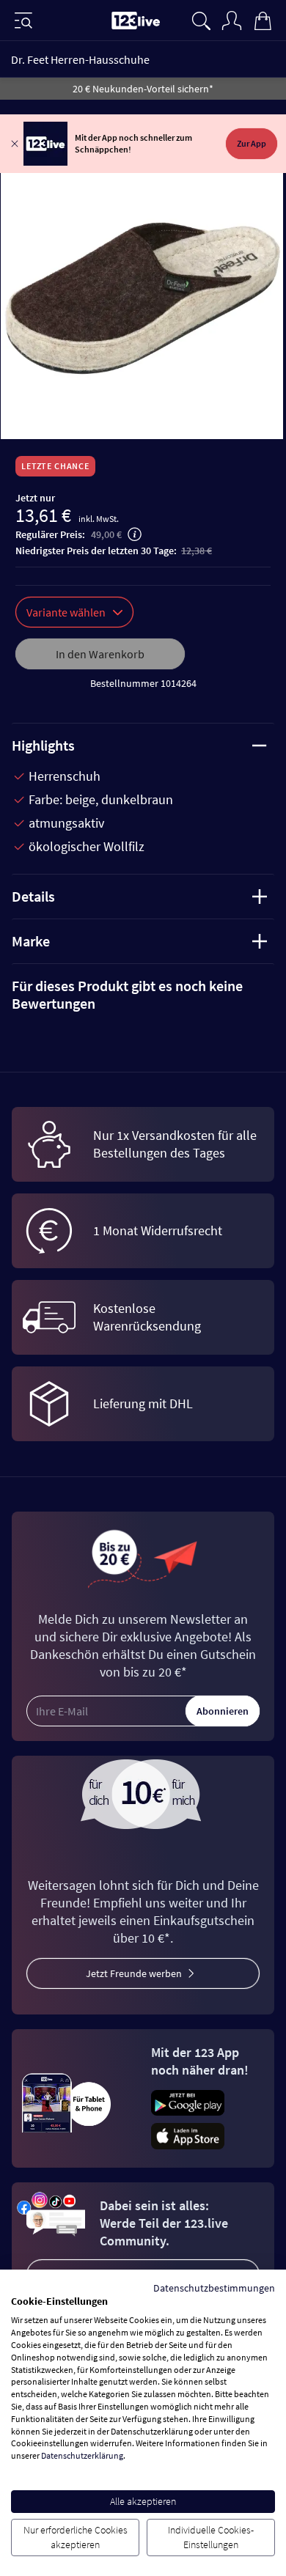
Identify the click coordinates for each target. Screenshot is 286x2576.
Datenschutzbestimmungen (214, 2288)
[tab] (143, 995)
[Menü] (23, 21)
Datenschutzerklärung (82, 2455)
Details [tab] (33, 896)
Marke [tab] (31, 941)
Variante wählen (66, 612)
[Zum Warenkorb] (263, 19)
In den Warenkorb (100, 654)
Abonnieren (223, 1711)
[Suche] (201, 19)
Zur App (252, 143)
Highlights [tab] (43, 745)
